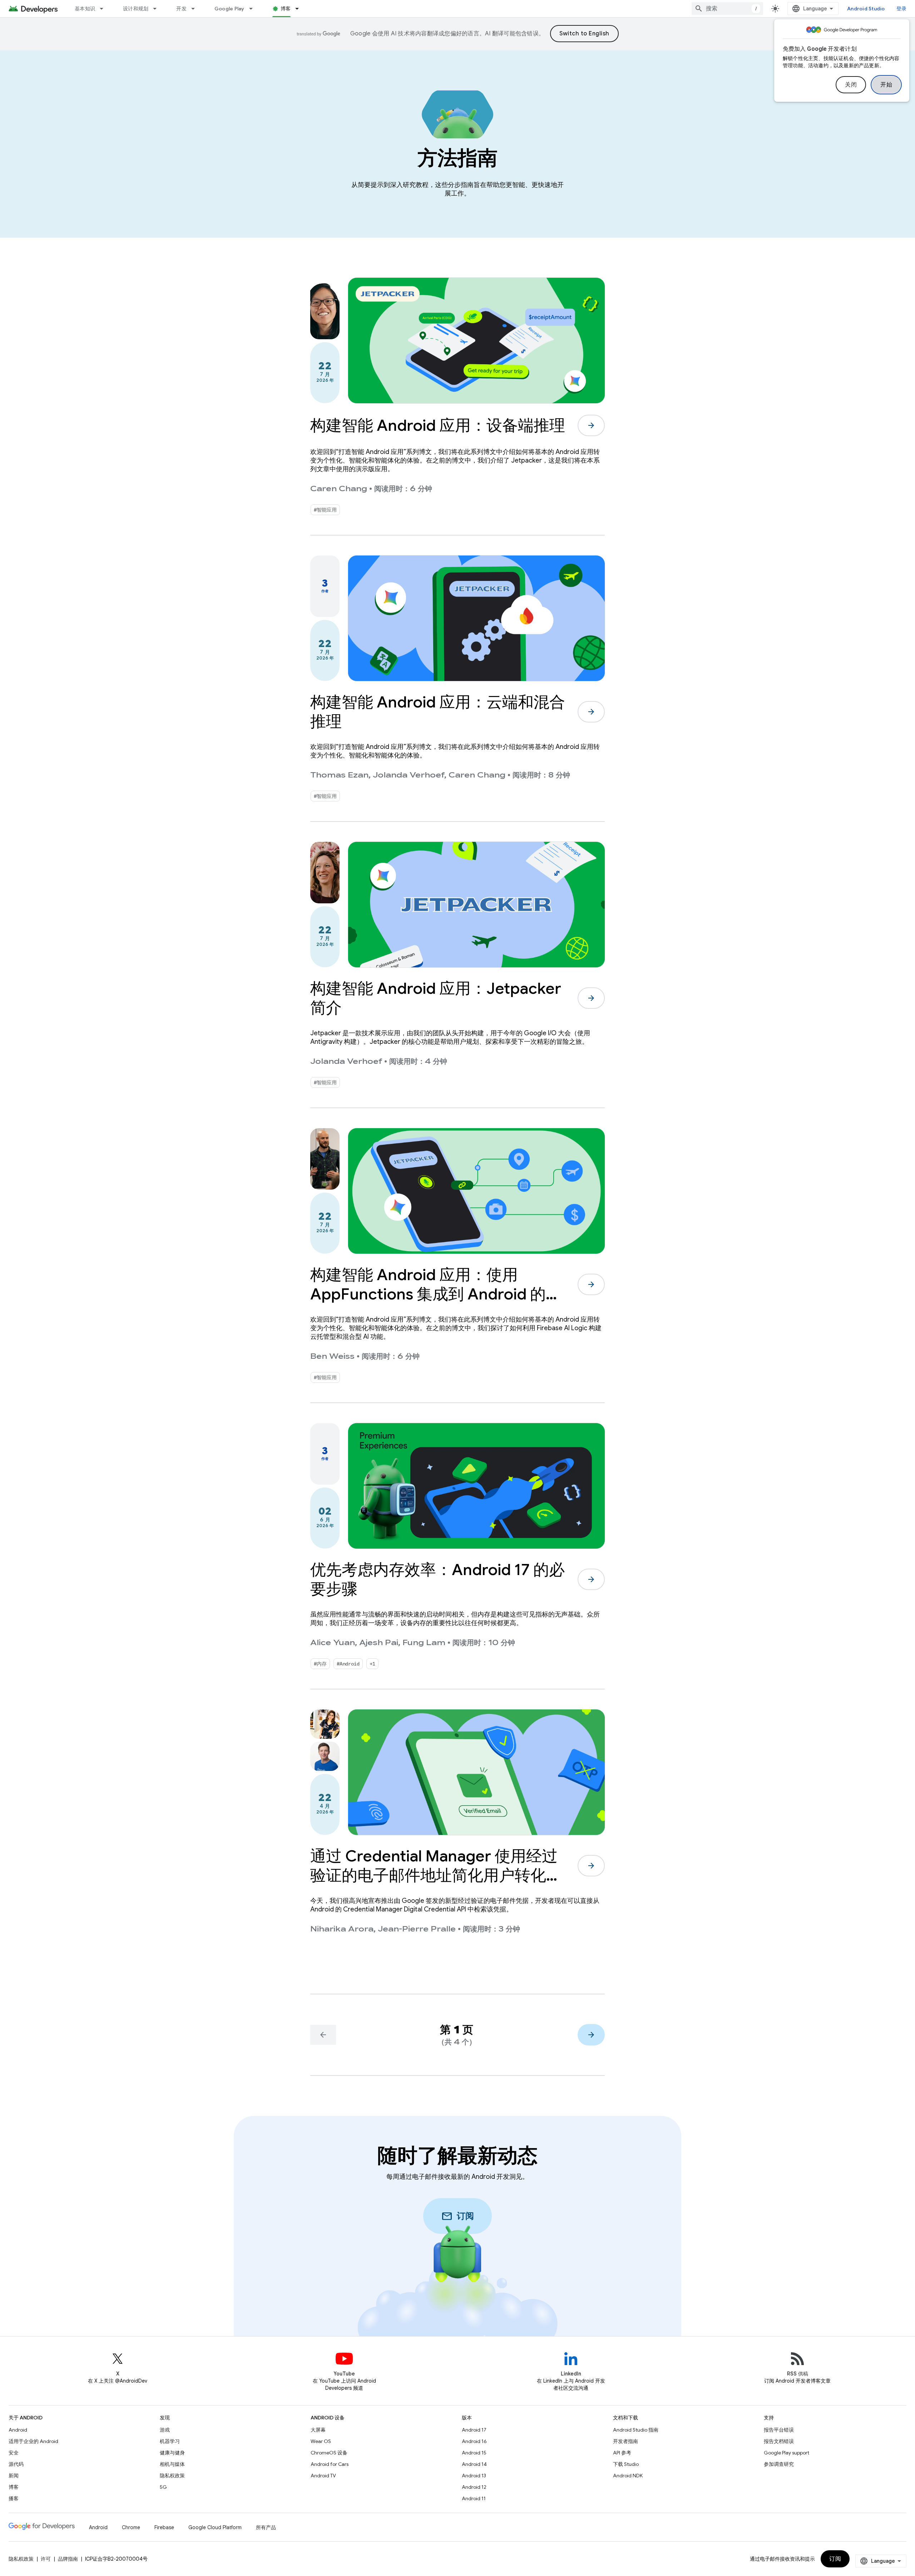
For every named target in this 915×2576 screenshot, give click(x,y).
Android (18, 2430)
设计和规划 (136, 9)
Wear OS (321, 2441)
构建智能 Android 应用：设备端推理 (438, 425)
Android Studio (866, 9)
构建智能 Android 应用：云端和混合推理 (438, 712)
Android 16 (474, 2441)
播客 (14, 2498)
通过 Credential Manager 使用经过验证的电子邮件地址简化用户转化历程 (436, 1875)
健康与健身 (172, 2453)
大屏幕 (318, 2430)
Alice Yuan (333, 1643)
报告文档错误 (779, 2441)
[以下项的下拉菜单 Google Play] (254, 9)
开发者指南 (625, 2441)
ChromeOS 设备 (329, 2453)
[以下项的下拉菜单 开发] (196, 9)
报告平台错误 (779, 2430)
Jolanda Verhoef (409, 775)
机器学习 (170, 2441)
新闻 (14, 2476)
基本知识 (85, 9)
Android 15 (474, 2453)
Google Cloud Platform (215, 2527)
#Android (348, 1664)
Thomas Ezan (339, 775)
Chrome (131, 2527)
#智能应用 (325, 510)
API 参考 (622, 2453)
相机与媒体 (172, 2464)
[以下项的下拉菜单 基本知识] (105, 9)
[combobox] (727, 9)
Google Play (229, 9)
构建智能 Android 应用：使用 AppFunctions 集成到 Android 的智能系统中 (436, 1294)
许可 (46, 2559)
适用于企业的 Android (33, 2441)
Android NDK (628, 2476)
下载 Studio (626, 2464)
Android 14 (474, 2464)
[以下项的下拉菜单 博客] (300, 9)
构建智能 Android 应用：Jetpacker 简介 (436, 998)
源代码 (16, 2464)
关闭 (851, 85)
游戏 (165, 2430)
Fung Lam (424, 1643)
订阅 (835, 2559)
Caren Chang (339, 489)
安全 (14, 2453)
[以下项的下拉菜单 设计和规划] (158, 9)
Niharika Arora (342, 1929)
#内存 (320, 1664)
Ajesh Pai (379, 1643)
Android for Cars (330, 2464)
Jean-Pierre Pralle (417, 1929)
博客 (286, 9)
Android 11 (474, 2498)
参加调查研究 (779, 2464)
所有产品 (266, 2527)
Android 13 (474, 2476)
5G (163, 2487)
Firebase (164, 2527)
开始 (886, 85)
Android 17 (474, 2430)
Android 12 (474, 2487)
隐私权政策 (172, 2476)
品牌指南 (68, 2559)
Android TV (323, 2476)
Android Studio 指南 (636, 2430)
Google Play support (787, 2453)
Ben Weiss (332, 1356)
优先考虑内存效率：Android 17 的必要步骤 (437, 1579)
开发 (181, 9)
